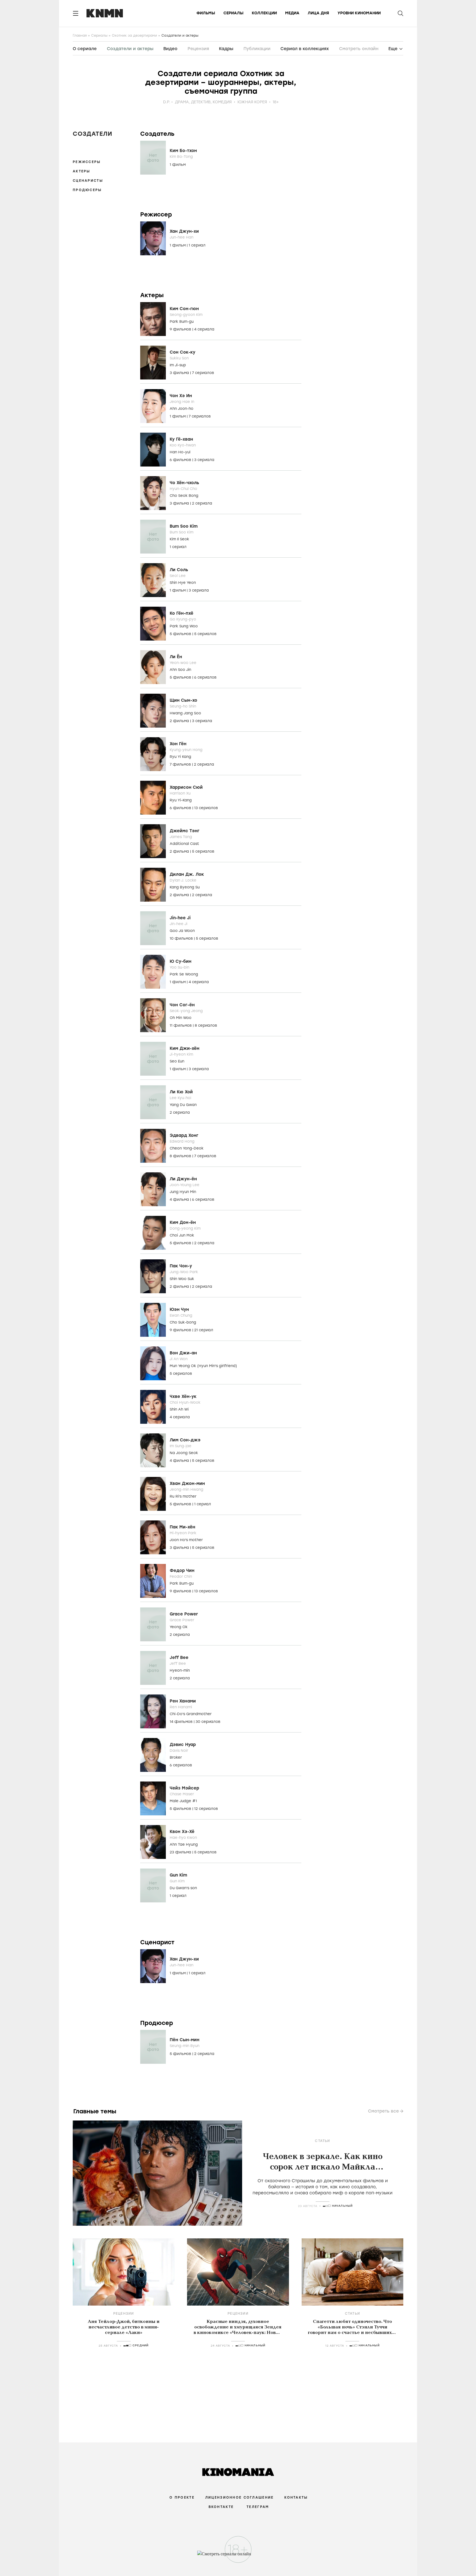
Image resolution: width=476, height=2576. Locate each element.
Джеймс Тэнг (185, 831)
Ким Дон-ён (183, 1222)
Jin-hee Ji (180, 918)
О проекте (182, 2498)
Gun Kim (178, 1875)
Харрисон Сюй (186, 787)
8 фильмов (181, 1156)
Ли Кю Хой (181, 1092)
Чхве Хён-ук (183, 1397)
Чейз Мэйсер (184, 1788)
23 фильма (181, 1852)
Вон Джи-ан (183, 1353)
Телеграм (258, 2507)
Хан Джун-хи (184, 231)
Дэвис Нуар (183, 1745)
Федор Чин (182, 1571)
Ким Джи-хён (185, 1048)
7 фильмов (181, 764)
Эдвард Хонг (184, 1135)
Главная (80, 36)
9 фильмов (181, 329)
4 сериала (204, 329)
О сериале (85, 49)
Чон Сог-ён (182, 1005)
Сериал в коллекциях (305, 49)
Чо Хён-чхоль (184, 483)
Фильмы (206, 13)
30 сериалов (208, 1722)
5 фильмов (181, 634)
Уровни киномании (359, 13)
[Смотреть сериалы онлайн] (238, 2556)
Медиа (292, 13)
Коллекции (264, 13)
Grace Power (184, 1614)
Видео (170, 49)
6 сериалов (205, 677)
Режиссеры (87, 162)
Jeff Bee (179, 1658)
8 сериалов (206, 1025)
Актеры (82, 171)
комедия (222, 102)
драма (182, 102)
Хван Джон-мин (187, 1484)
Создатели (93, 134)
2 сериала (202, 503)
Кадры (226, 49)
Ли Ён (176, 657)
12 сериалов (206, 1809)
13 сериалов (206, 808)
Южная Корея (252, 102)
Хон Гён (178, 744)
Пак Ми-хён (182, 1527)
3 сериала (204, 460)
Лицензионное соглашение (239, 2498)
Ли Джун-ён (183, 1179)
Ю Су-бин (181, 961)
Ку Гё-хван (181, 439)
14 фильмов (182, 1722)
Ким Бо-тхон (183, 151)
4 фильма (180, 1199)
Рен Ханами (183, 1701)
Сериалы (233, 13)
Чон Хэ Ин (181, 396)
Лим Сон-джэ (185, 1440)
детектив (201, 102)
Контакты (296, 2498)
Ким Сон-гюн (184, 309)
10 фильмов (182, 938)
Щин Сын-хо (183, 700)
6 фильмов (181, 460)
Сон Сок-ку (182, 352)
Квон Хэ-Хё (182, 1832)
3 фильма (180, 373)
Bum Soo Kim (184, 526)
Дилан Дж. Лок (187, 874)
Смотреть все (383, 2111)
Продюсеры (87, 190)
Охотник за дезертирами (134, 36)
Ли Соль (179, 570)
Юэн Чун (179, 1309)
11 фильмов (181, 1025)
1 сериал (197, 245)
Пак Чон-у (181, 1266)
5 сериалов (205, 634)
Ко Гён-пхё (182, 613)
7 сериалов (203, 373)
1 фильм (178, 165)
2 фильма (180, 721)
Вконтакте (221, 2507)
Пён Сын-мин (185, 2040)
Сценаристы (88, 181)
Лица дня (318, 13)
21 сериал (204, 1330)
